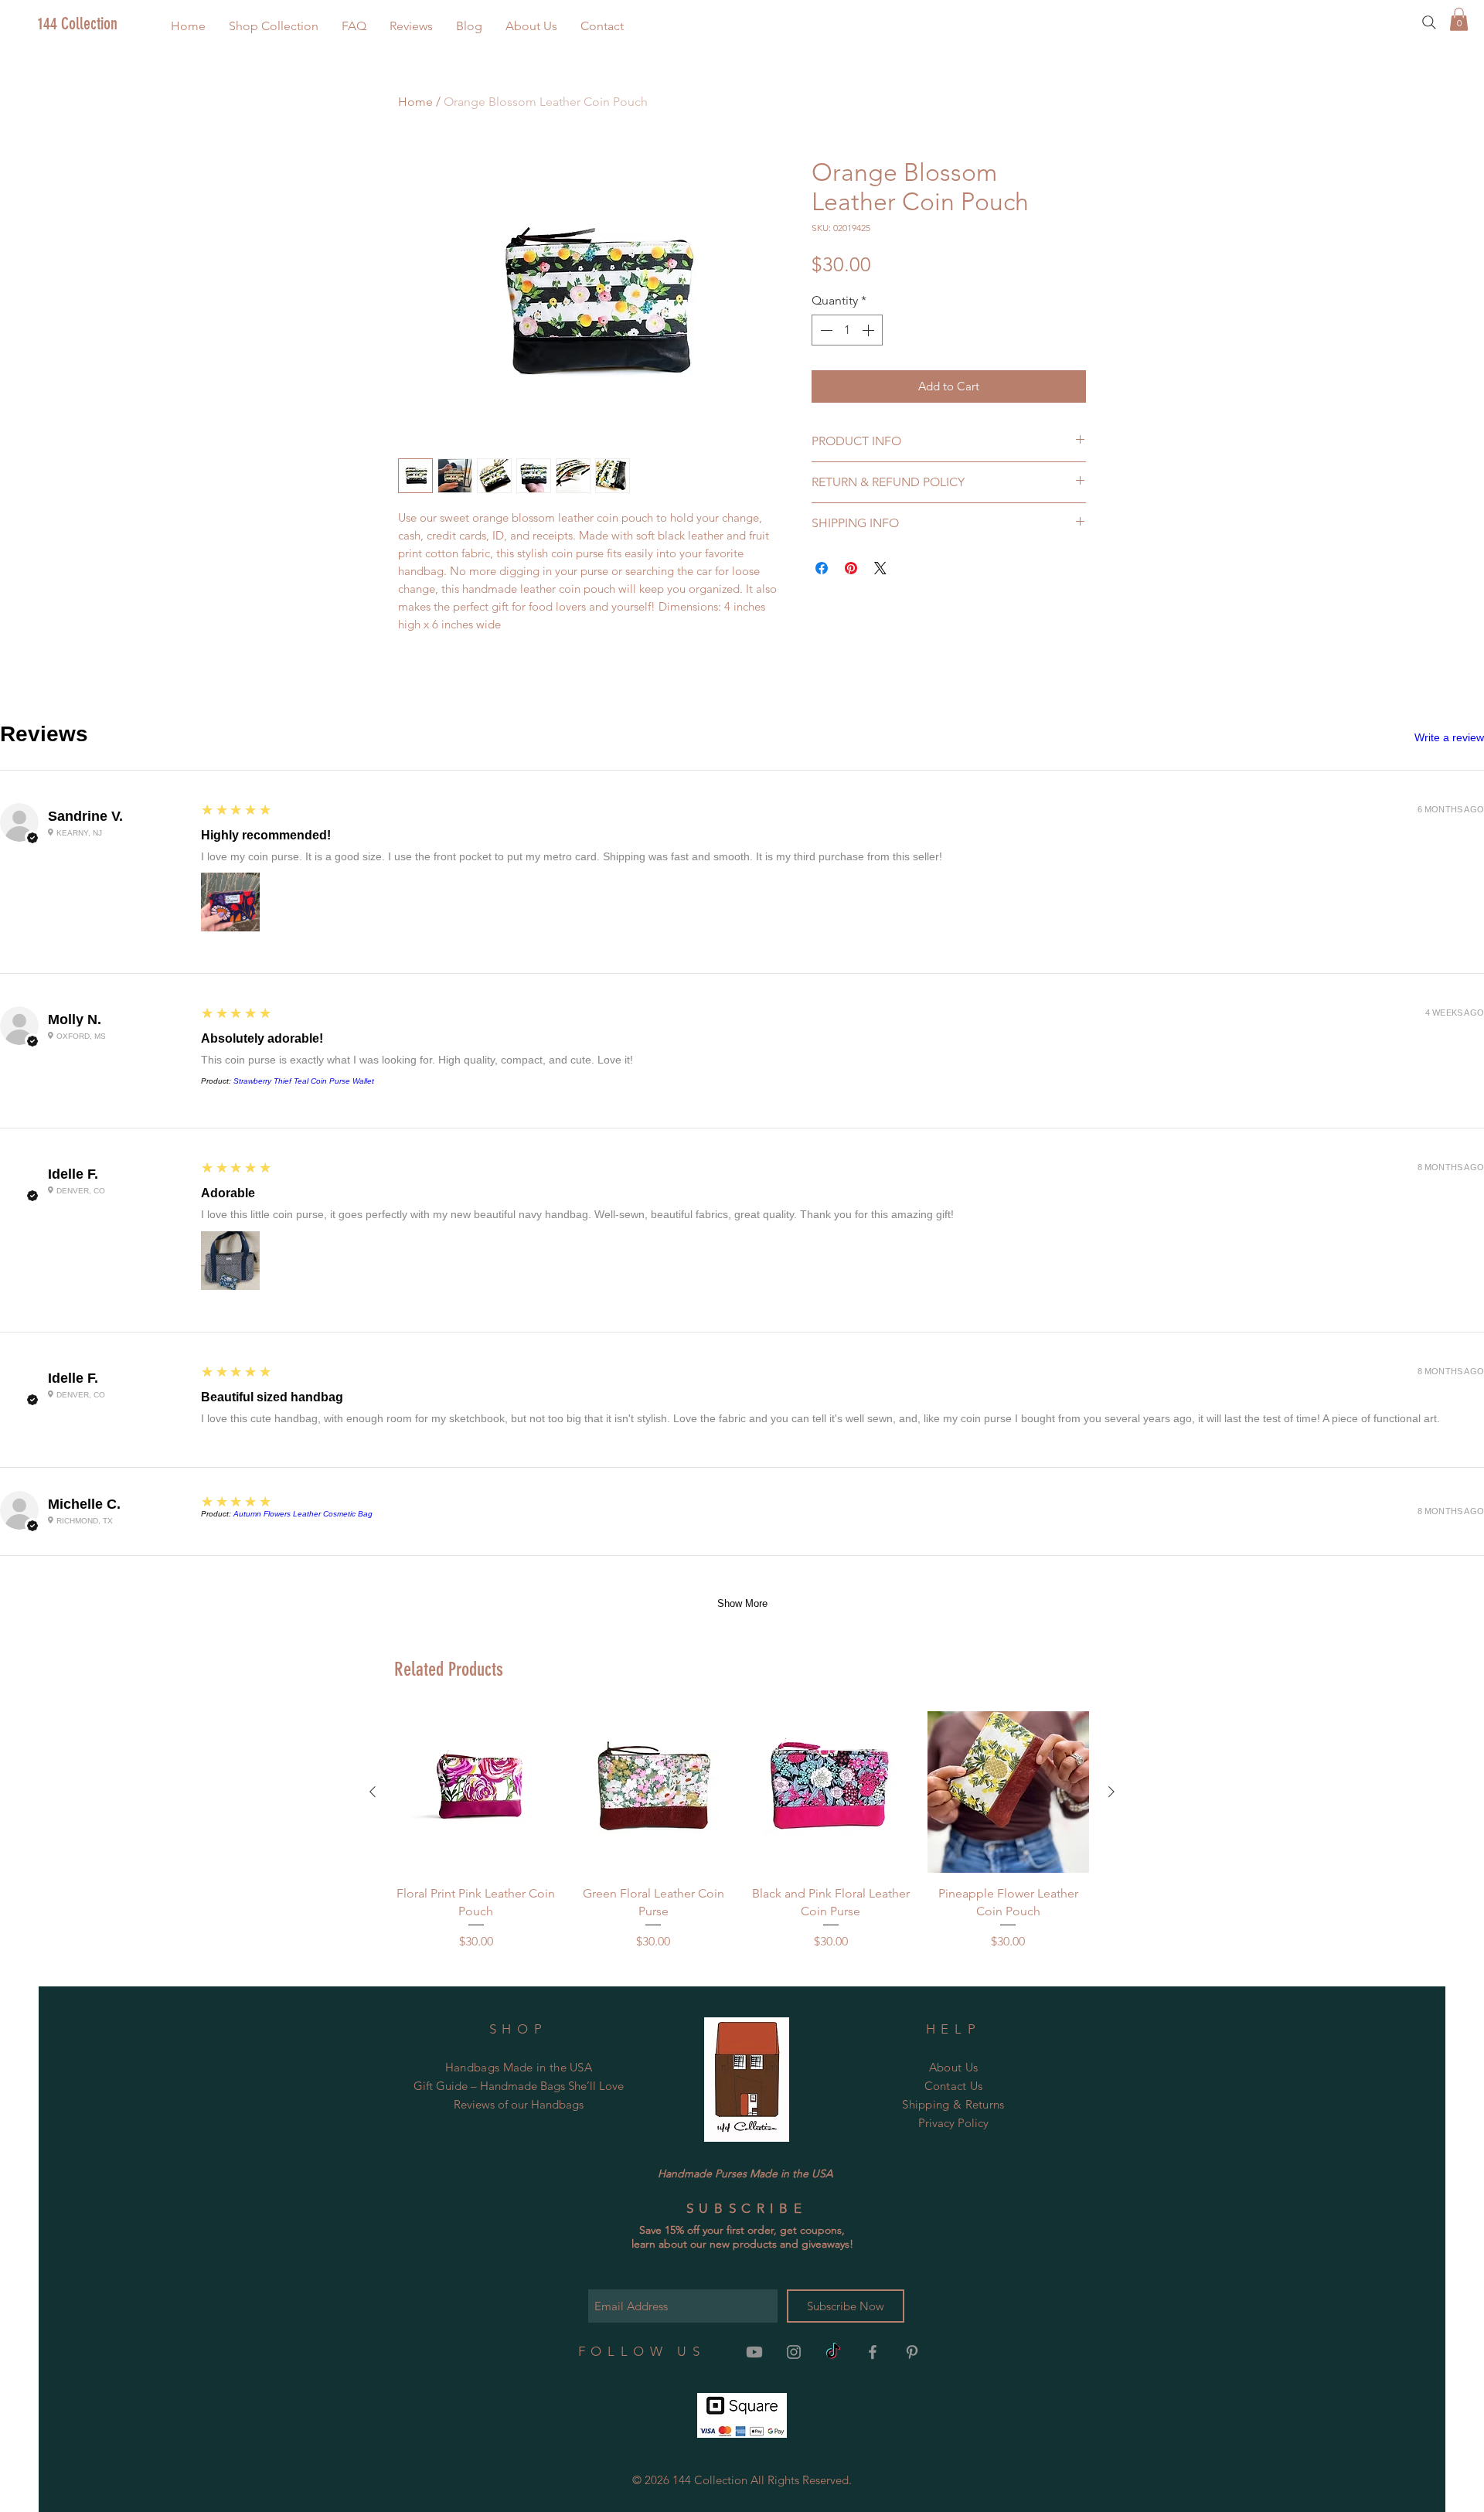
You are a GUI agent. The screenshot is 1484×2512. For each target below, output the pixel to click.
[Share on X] (880, 568)
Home (415, 102)
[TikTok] (833, 2352)
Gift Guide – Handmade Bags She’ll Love (519, 2086)
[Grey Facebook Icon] (873, 2352)
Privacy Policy (953, 2123)
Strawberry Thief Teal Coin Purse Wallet (304, 1081)
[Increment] (870, 330)
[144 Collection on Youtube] (754, 2352)
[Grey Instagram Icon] (794, 2352)
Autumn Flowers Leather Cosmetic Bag (303, 1514)
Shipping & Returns (953, 2104)
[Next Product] (1111, 1792)
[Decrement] (825, 330)
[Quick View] (476, 1792)
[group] (742, 1831)
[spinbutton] (847, 330)
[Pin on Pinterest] (851, 568)
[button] (274, 26)
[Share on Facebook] (822, 568)
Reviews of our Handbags (519, 2104)
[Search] (1429, 22)
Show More (742, 1603)
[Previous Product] (373, 1792)
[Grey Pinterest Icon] (912, 2352)
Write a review (1449, 737)
